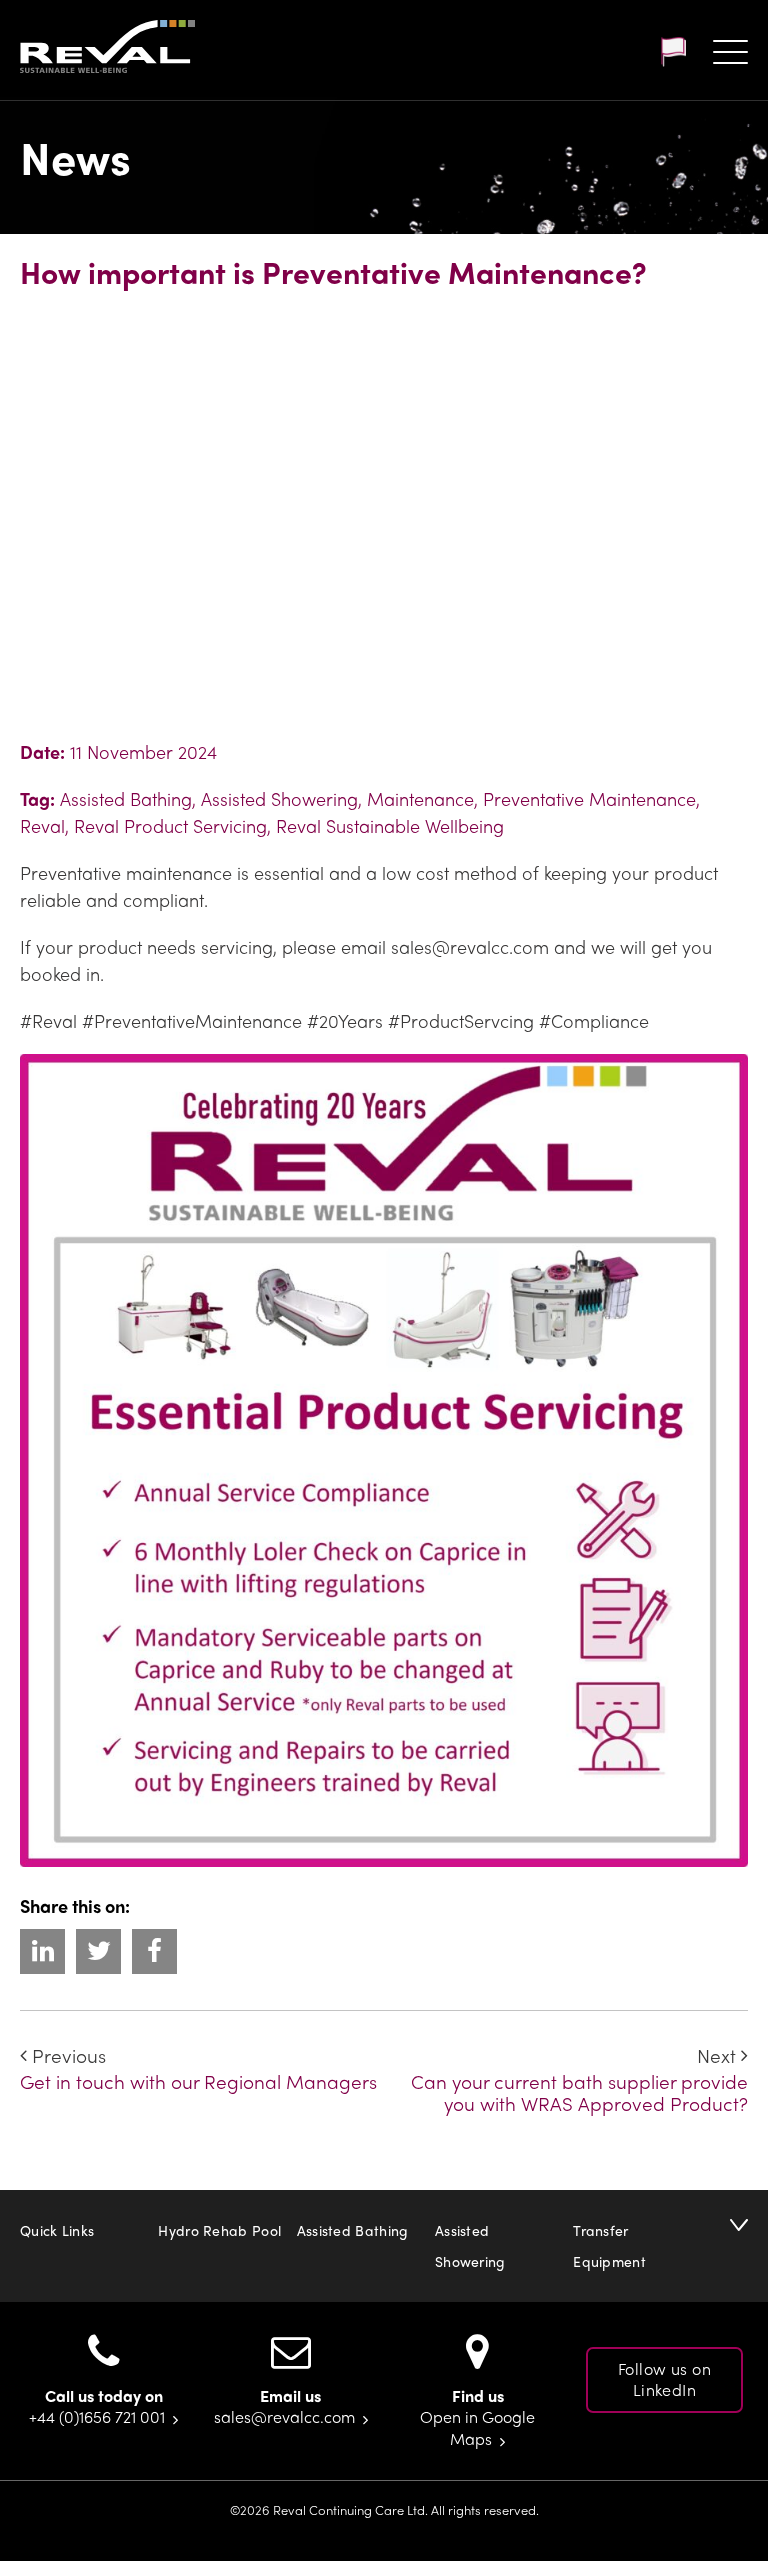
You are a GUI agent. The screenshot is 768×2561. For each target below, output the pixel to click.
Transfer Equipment (609, 2245)
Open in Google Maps (477, 2427)
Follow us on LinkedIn (664, 2379)
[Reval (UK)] (107, 48)
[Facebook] (154, 1951)
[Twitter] (98, 1951)
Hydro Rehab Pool (219, 2230)
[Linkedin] (42, 1951)
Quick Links (57, 2230)
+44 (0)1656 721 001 (97, 2416)
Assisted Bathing (353, 2230)
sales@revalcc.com (284, 2416)
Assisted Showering (470, 2245)
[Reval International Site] (673, 52)
